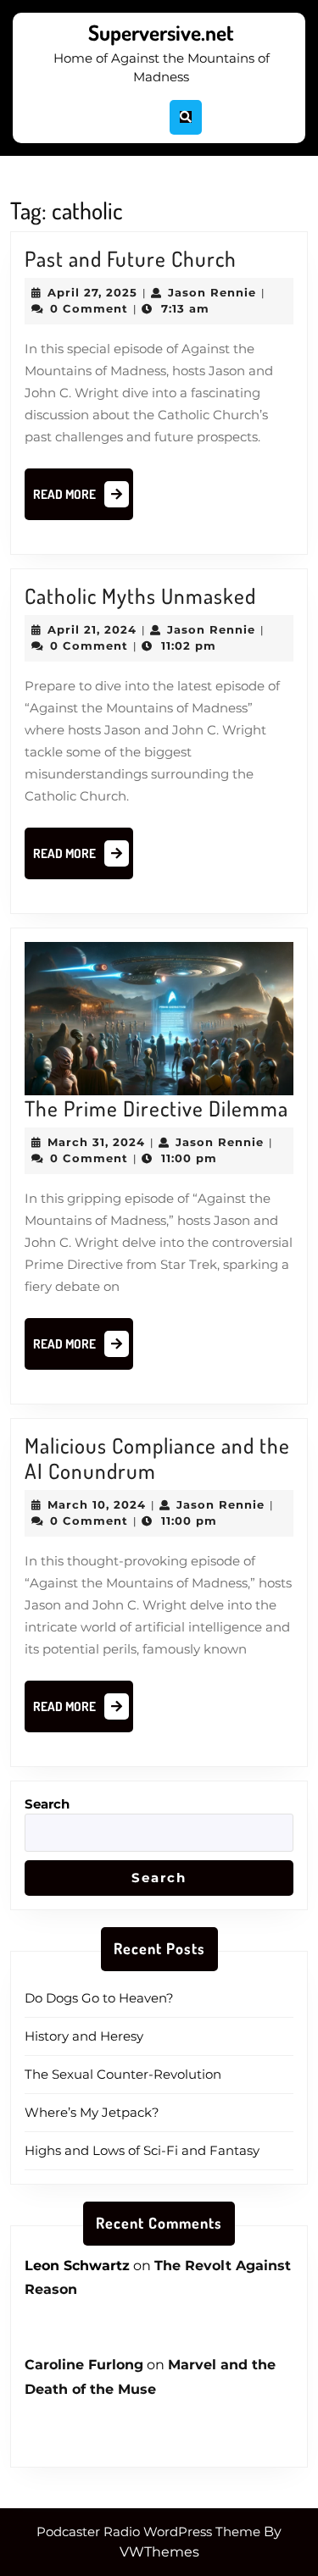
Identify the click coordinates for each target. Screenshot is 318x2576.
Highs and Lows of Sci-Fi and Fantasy (142, 2150)
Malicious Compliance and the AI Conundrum (157, 1458)
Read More (83, 499)
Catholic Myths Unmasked (140, 596)
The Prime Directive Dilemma (156, 1108)
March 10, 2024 (97, 1504)
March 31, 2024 (96, 1142)
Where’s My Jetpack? (92, 2112)
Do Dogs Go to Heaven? (99, 1998)
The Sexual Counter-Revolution (123, 2074)
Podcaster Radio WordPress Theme (148, 2532)
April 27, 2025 (92, 292)
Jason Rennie (212, 292)
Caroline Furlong (84, 2365)
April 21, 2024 (92, 629)
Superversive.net (161, 32)
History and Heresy (84, 2036)
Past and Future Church (131, 258)
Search (47, 1804)
